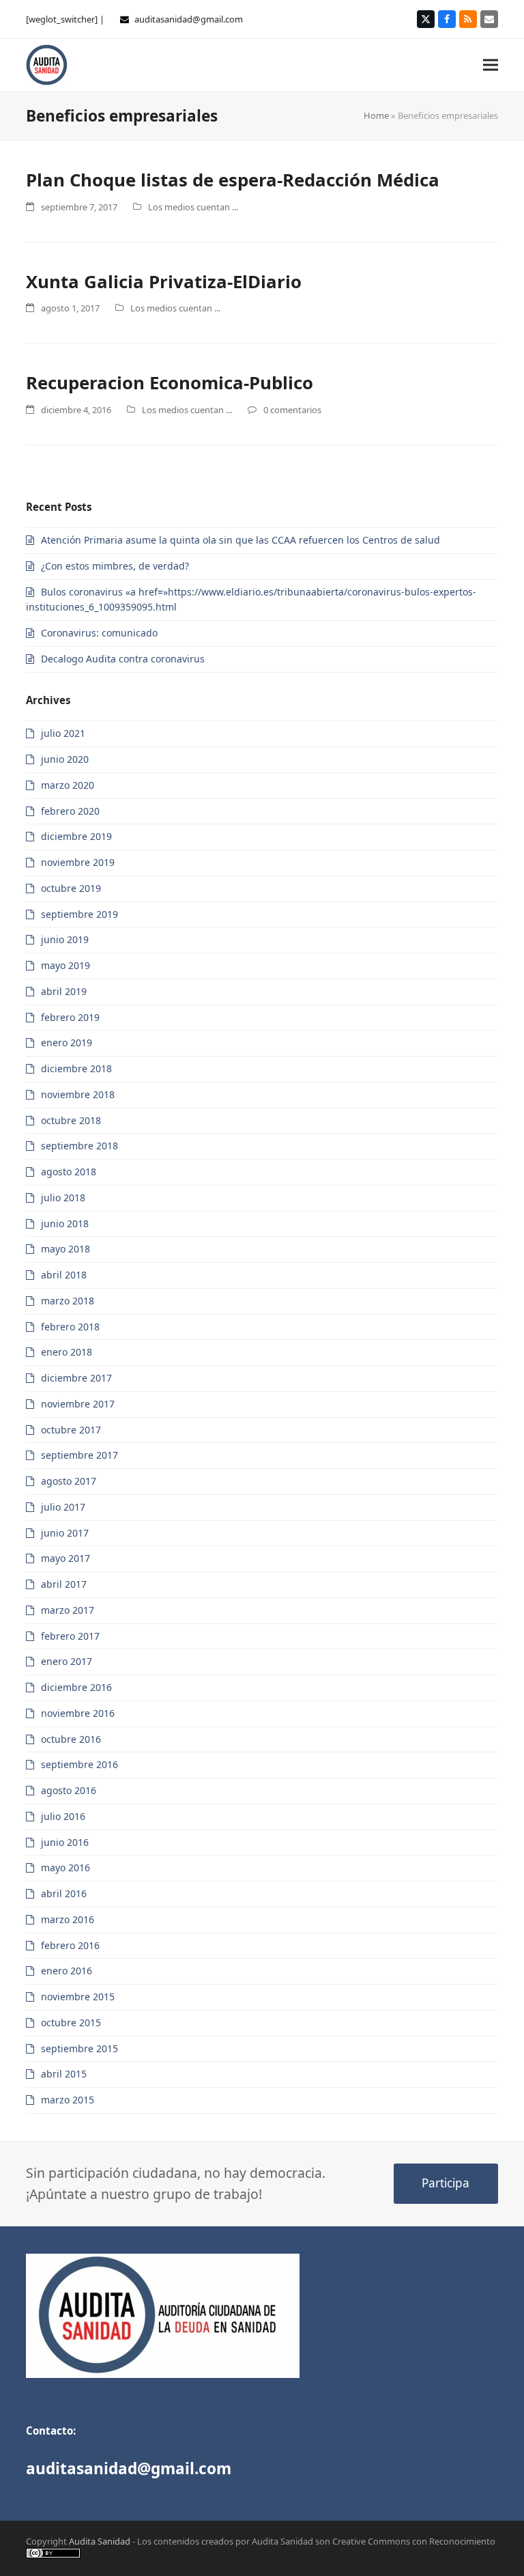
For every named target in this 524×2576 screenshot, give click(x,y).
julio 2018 (63, 1198)
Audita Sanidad (100, 2541)
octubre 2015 (71, 2022)
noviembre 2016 (78, 1713)
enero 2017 (67, 1661)
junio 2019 (65, 939)
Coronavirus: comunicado (99, 633)
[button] (491, 65)
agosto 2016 (69, 1790)
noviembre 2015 (78, 1997)
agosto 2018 (69, 1172)
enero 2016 (67, 1971)
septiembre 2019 (79, 914)
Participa (446, 2183)
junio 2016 (65, 1842)
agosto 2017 (69, 1481)
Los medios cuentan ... (193, 207)
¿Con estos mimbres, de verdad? (115, 566)
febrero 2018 (70, 1327)
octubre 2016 (71, 1739)
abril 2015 (64, 2074)
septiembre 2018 (79, 1146)
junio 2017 (65, 1533)
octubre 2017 (71, 1430)
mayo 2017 (65, 1558)
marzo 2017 (68, 1610)
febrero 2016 (70, 1945)
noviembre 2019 (78, 862)
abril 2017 (64, 1584)
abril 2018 (64, 1275)
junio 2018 (65, 1223)
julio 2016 (63, 1816)
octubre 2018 (71, 1120)
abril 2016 (64, 1893)
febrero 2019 (70, 1017)
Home (376, 115)
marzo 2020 (68, 785)
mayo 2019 (65, 965)
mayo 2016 (65, 1867)
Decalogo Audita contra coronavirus (123, 659)
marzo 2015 (68, 2100)
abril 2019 (64, 991)
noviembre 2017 (78, 1404)
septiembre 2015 (79, 2048)
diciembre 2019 (76, 836)
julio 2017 (63, 1507)
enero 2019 (67, 1042)
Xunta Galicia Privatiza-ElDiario (164, 281)
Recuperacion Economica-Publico (170, 382)
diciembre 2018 (76, 1068)
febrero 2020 (70, 811)
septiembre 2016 (79, 1764)
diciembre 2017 (76, 1378)
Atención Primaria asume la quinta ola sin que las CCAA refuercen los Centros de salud (241, 540)
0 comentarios (292, 410)
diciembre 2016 (76, 1687)
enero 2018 (67, 1352)
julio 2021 (63, 733)
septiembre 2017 (79, 1455)
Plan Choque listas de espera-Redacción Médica (233, 180)
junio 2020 (65, 759)
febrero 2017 (70, 1636)
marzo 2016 (68, 1919)
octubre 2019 (71, 888)
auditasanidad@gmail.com (189, 19)
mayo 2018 (65, 1249)
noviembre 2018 (78, 1094)
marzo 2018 (68, 1301)
